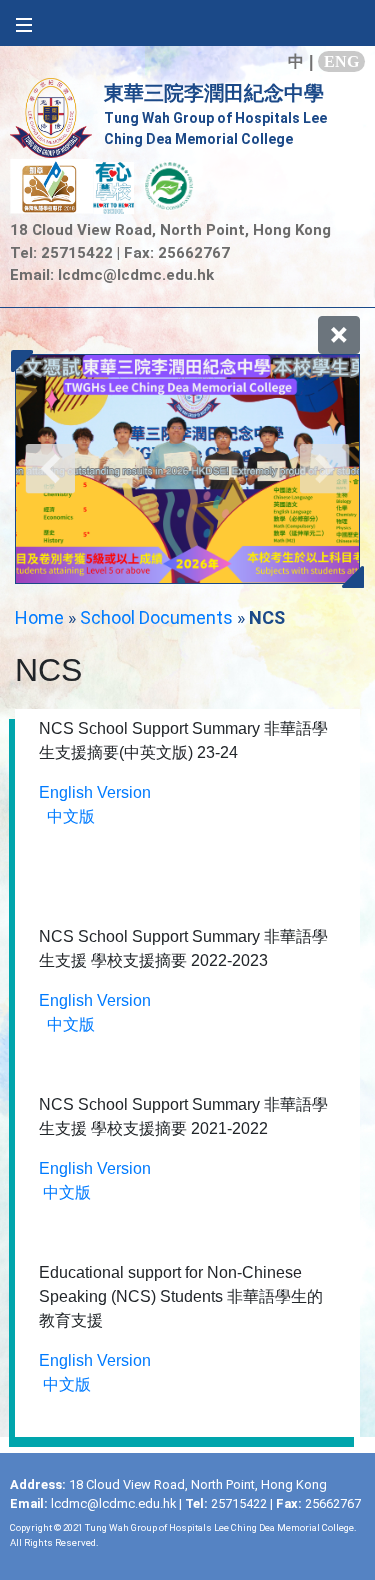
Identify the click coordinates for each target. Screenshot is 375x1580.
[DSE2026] (187, 469)
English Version (95, 792)
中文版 (71, 816)
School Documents (156, 617)
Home (39, 617)
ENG (341, 61)
